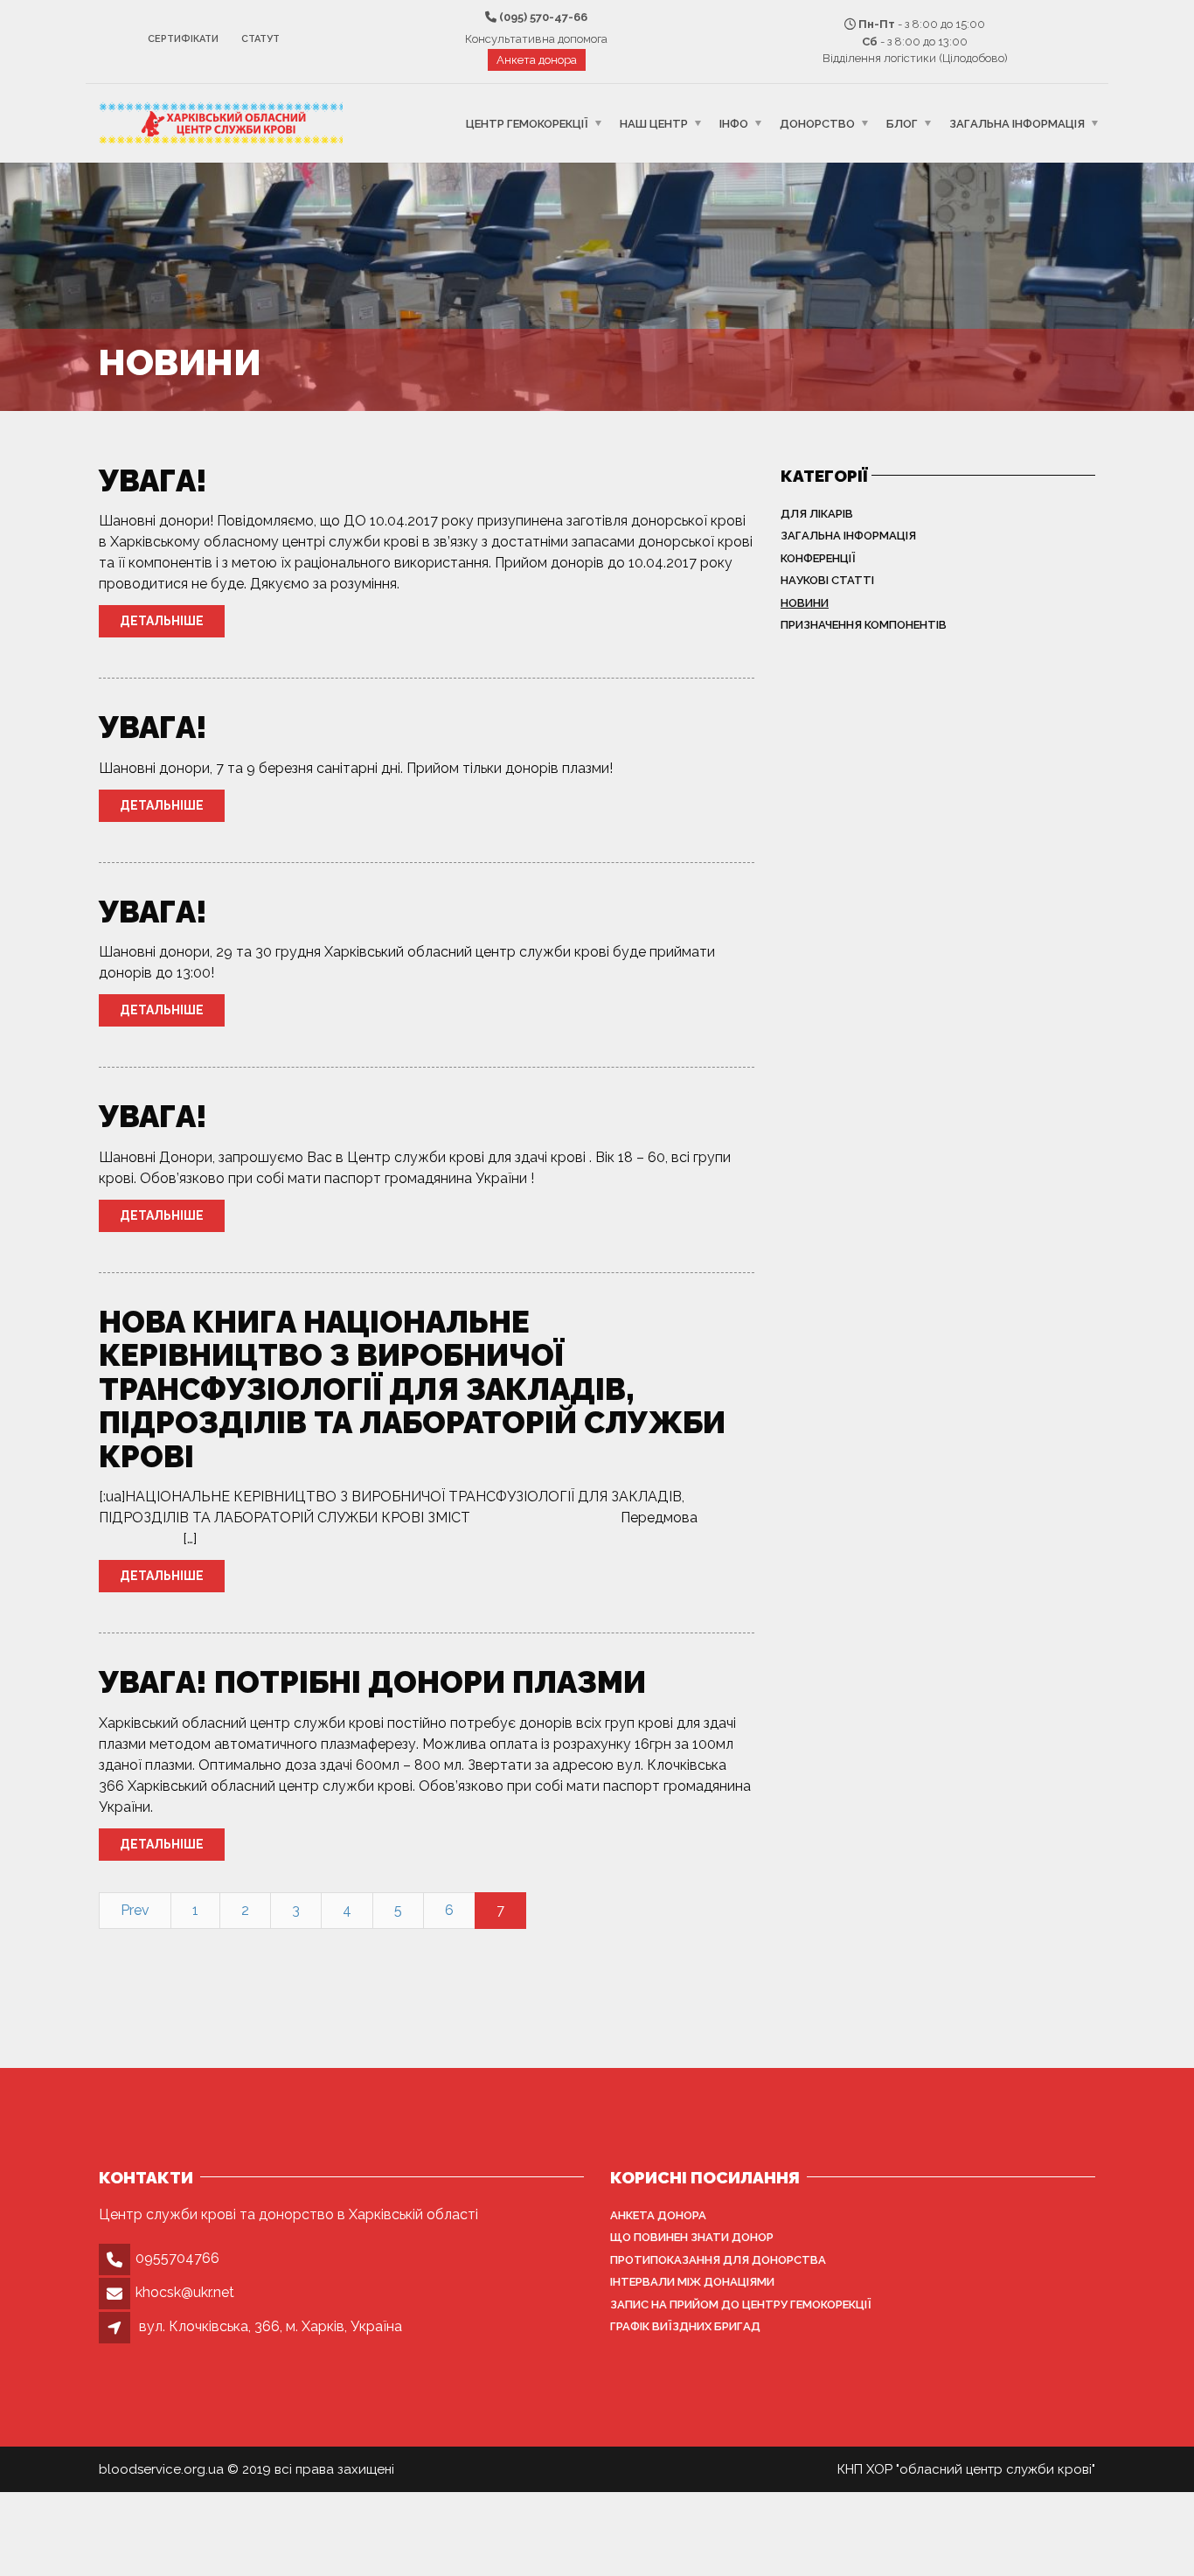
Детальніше (162, 621)
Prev (135, 1910)
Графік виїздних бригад (685, 2326)
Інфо (734, 123)
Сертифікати (183, 39)
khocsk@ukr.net (185, 2292)
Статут (260, 39)
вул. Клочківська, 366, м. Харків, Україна (271, 2326)
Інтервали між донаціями (692, 2282)
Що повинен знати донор (692, 2237)
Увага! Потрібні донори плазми (372, 1682)
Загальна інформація (1017, 123)
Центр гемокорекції (527, 123)
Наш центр (654, 123)
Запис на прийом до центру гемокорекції (741, 2304)
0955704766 (177, 2258)
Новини (805, 603)
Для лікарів (817, 514)
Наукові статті (827, 580)
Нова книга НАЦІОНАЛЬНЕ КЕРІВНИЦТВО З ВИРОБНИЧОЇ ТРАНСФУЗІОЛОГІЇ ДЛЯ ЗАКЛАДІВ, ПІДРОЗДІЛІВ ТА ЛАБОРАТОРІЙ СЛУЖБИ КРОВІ (412, 1389)
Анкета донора (537, 60)
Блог (902, 123)
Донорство (817, 123)
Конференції (818, 558)
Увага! (153, 480)
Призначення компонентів (864, 625)
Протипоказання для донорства (718, 2260)
